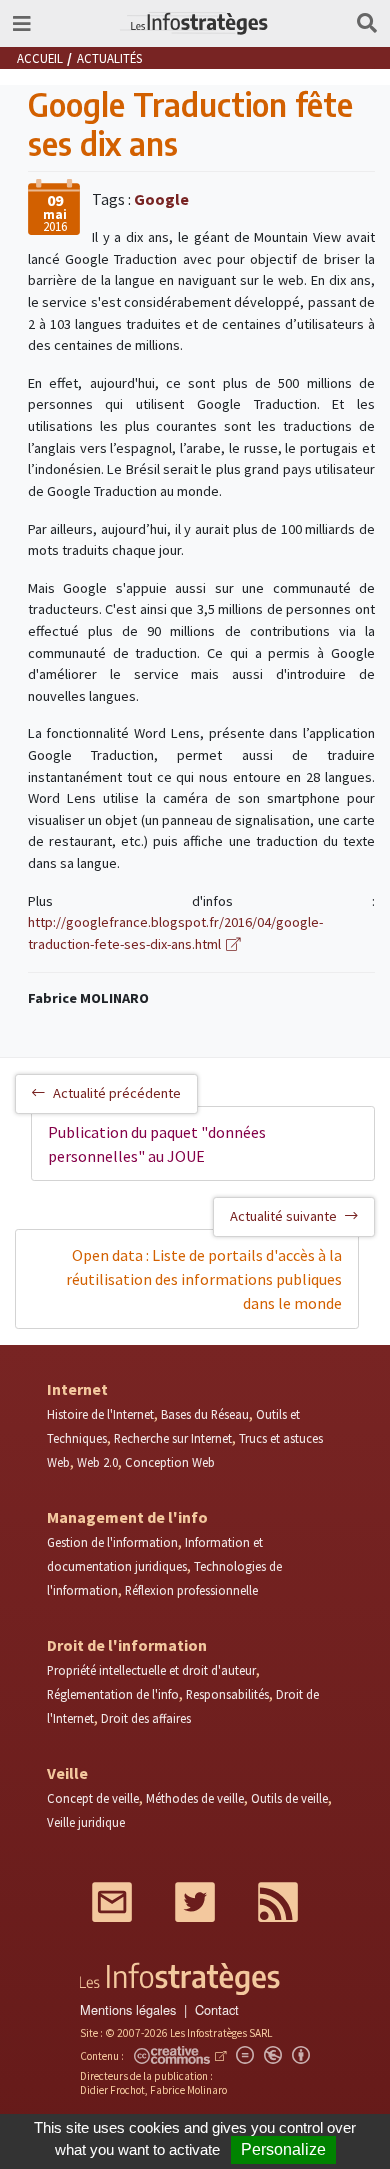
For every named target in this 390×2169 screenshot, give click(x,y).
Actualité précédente (117, 1093)
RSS (278, 1902)
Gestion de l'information (112, 1542)
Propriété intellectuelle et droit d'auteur (151, 1670)
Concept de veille (93, 1798)
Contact (217, 2009)
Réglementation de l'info (113, 1694)
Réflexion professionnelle (191, 1590)
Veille (67, 1773)
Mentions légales (128, 2009)
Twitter (195, 1902)
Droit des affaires (146, 1718)
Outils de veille (289, 1798)
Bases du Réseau (205, 1414)
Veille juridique (86, 1822)
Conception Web (170, 1462)
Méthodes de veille (195, 1798)
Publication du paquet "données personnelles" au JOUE (157, 1144)
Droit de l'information (127, 1645)
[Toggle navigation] (22, 23)
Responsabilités (227, 1694)
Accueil (40, 58)
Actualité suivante (283, 1216)
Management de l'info (127, 1517)
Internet (77, 1389)
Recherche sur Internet (173, 1438)
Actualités (109, 58)
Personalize (283, 2149)
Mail (112, 1902)
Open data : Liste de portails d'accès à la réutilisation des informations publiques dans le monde (204, 1279)
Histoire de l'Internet (100, 1414)
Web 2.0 (97, 1462)
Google (161, 199)
